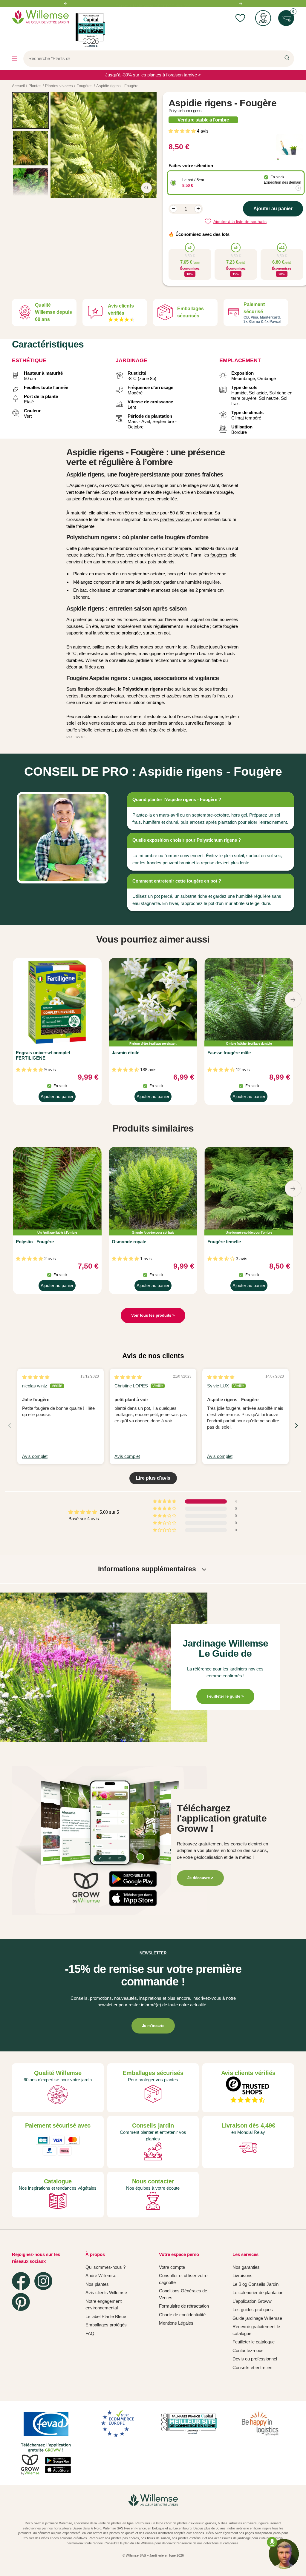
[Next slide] (296, 1425)
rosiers (252, 2523)
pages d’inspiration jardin (263, 2533)
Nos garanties (246, 2267)
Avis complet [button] (35, 1456)
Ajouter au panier (57, 1098)
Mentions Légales (176, 2323)
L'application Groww (252, 2301)
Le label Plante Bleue (106, 2316)
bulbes (223, 2523)
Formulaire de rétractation (184, 2306)
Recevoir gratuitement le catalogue (256, 2330)
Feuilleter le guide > (225, 1696)
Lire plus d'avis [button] (153, 1478)
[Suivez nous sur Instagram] (43, 2281)
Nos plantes (97, 2284)
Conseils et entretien (252, 2367)
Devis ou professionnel (255, 2359)
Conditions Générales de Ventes (183, 2294)
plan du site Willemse (139, 2543)
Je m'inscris (153, 2026)
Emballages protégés (106, 2325)
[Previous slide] (10, 1425)
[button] (183, 131)
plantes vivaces (175, 519)
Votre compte (172, 2267)
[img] (36, 1377)
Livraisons (242, 2275)
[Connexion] (263, 18)
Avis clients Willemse (106, 2293)
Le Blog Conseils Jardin (255, 2284)
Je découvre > (200, 1878)
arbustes (236, 2523)
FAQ (90, 2333)
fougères (219, 555)
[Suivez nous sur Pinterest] (21, 2302)
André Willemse (101, 2275)
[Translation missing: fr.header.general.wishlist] (240, 18)
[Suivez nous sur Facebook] (21, 2281)
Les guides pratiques (253, 2310)
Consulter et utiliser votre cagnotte (183, 2279)
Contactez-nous (248, 2350)
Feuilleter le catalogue (254, 2342)
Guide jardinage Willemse (257, 2318)
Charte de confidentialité (182, 2315)
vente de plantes (110, 2523)
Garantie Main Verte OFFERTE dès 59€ (153, 4)
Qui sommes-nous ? (105, 2267)
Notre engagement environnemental (104, 2305)
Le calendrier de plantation (258, 2293)
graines (211, 2523)
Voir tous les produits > (153, 1315)
